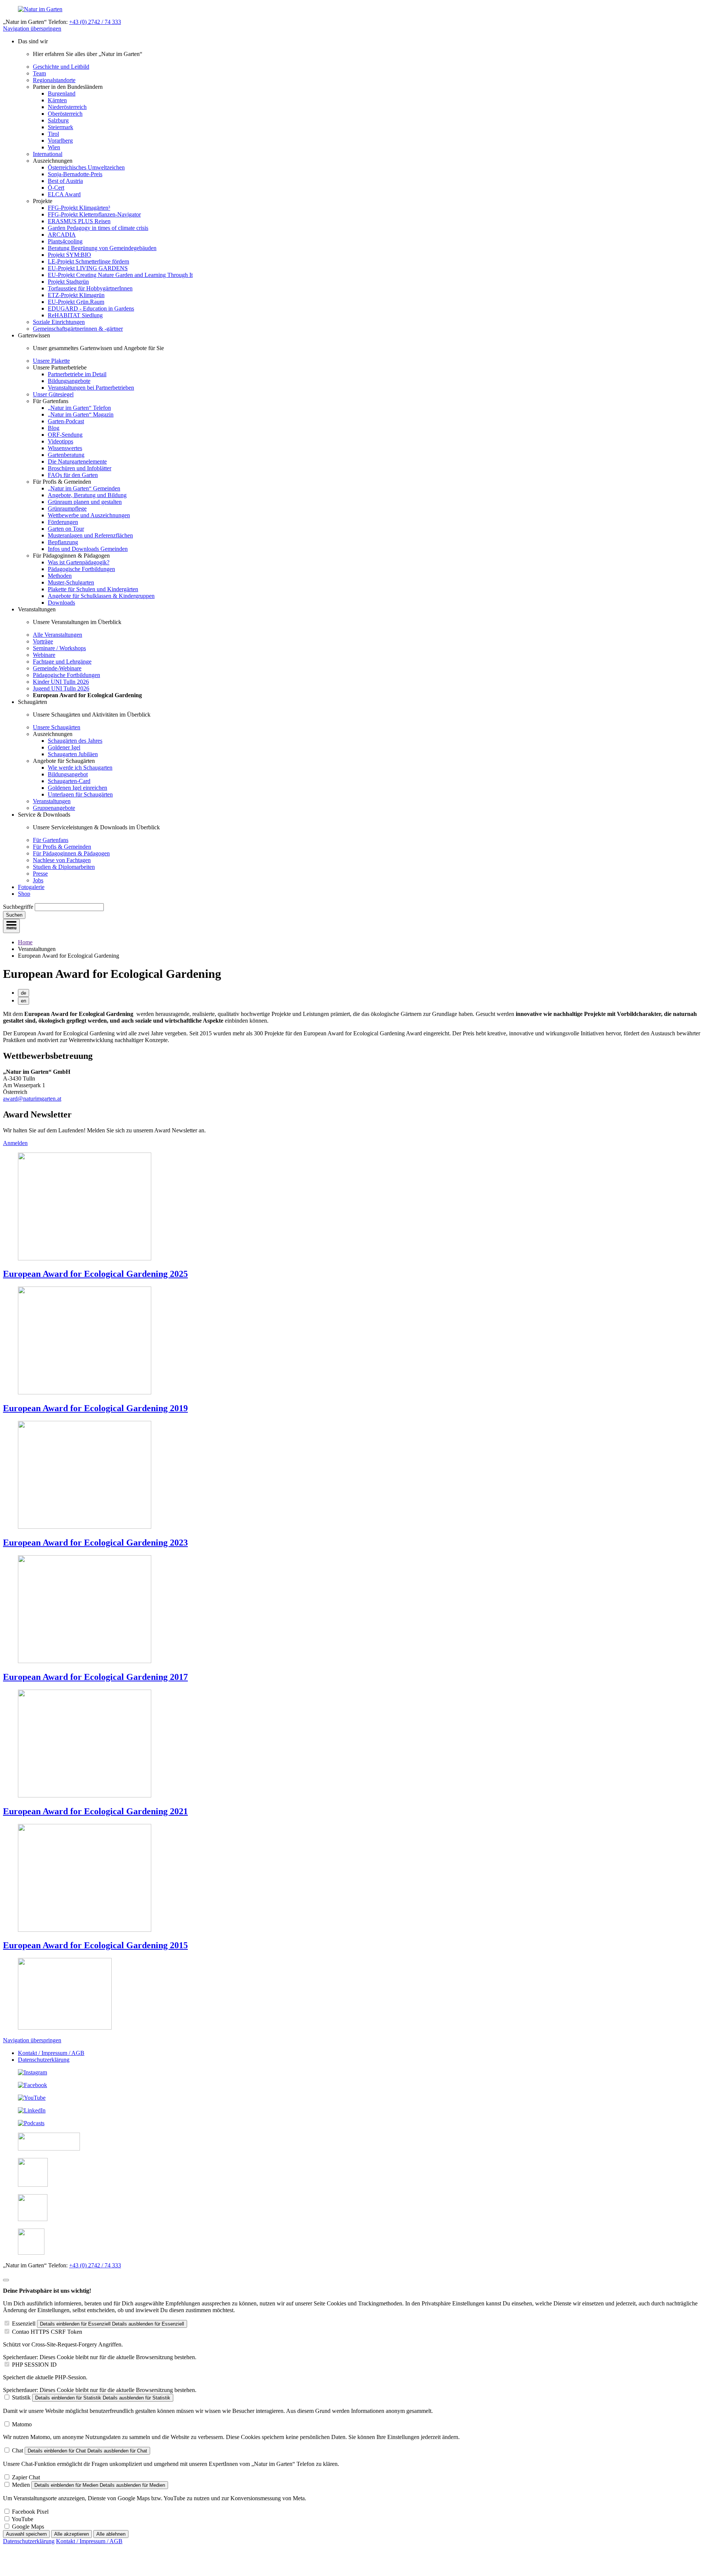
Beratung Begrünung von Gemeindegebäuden (102, 248)
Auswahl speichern (26, 2534)
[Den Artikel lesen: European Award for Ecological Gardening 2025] (85, 1258)
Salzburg (58, 120)
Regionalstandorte (54, 80)
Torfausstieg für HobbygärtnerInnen (90, 288)
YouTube (22, 2519)
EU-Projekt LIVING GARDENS (88, 268)
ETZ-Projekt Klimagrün (76, 295)
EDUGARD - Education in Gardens (91, 308)
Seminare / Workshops (59, 648)
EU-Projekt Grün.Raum (76, 302)
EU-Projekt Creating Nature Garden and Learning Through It (120, 275)
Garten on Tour (66, 529)
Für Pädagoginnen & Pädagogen (71, 853)
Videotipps (60, 441)
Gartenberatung (66, 455)
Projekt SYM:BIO (69, 255)
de (24, 993)
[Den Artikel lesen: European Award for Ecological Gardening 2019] (85, 1392)
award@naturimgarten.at (32, 1099)
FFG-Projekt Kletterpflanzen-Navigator (94, 214)
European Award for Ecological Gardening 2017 (95, 1677)
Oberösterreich (65, 114)
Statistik (21, 2397)
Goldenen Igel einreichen (77, 788)
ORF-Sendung (65, 435)
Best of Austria (65, 181)
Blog (54, 428)
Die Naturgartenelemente (77, 461)
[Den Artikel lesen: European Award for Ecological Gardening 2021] (85, 1795)
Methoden (60, 576)
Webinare (44, 655)
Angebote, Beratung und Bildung (87, 495)
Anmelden (15, 1143)
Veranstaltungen (52, 801)
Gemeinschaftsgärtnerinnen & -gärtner (78, 329)
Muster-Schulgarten (71, 582)
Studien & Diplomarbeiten (64, 867)
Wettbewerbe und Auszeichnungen (89, 515)
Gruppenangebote (54, 808)
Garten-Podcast (66, 421)
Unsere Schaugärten (57, 727)
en (24, 1001)
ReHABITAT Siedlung (75, 315)
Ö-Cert (56, 188)
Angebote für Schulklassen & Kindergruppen (101, 596)
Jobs (38, 880)
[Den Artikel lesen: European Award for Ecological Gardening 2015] (85, 1930)
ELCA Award (64, 194)
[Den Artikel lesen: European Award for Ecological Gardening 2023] (85, 1527)
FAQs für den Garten (73, 475)
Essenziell (24, 2324)
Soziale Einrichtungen (59, 322)
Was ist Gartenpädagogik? (79, 562)
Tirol (53, 134)
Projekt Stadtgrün (68, 282)
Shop (24, 894)
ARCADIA (62, 235)
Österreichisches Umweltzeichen (86, 167)
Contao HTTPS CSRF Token (47, 2332)
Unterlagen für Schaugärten (80, 794)
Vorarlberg (60, 141)
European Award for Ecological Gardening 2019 (95, 1408)
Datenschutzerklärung (44, 2060)
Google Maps (28, 2527)
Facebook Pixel (30, 2512)
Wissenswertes (65, 448)
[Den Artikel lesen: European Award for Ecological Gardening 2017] (85, 1661)
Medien (21, 2485)
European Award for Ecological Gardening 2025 (95, 1274)
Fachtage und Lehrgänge (62, 662)
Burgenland (62, 93)
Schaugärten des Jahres (75, 741)
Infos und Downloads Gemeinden (88, 549)
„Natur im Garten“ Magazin (81, 414)
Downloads (61, 603)
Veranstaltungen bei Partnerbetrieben (91, 388)
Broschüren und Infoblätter (80, 468)
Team (39, 73)
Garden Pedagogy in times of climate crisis (98, 228)
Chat (18, 2450)
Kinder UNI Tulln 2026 (61, 682)
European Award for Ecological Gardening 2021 (95, 1811)
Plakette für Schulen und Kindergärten (93, 589)
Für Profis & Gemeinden (62, 847)
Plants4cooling (65, 241)
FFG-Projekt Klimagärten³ (79, 208)
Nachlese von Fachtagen (62, 860)
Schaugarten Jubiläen (73, 754)
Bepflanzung (63, 542)
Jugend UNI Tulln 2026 (61, 688)
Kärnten (57, 100)
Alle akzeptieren (72, 2534)
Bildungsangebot (68, 774)
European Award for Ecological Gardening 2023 (95, 1543)
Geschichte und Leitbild (61, 67)
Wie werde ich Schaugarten (80, 768)
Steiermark (60, 127)
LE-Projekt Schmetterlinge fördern (89, 261)
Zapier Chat (26, 2477)
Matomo (22, 2424)
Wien (54, 147)
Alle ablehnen (111, 2534)
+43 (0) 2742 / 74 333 (95, 22)
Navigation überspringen (32, 29)
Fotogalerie (31, 887)
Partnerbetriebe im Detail (77, 374)
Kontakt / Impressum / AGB (51, 2053)
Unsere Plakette (51, 361)
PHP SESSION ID (34, 2365)
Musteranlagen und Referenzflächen (90, 535)
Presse (40, 874)
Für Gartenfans (51, 840)
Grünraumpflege (67, 509)
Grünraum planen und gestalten (85, 502)
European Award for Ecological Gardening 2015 (95, 1945)
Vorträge (43, 641)
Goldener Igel (64, 747)
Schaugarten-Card (69, 781)
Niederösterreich (67, 107)
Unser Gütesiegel (53, 394)
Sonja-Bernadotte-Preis (75, 174)
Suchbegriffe (18, 907)
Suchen (14, 915)
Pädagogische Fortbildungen (81, 569)
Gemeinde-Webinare (57, 668)
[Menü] (11, 926)
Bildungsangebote (69, 381)
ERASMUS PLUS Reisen (79, 221)
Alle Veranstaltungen (58, 635)
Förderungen (63, 522)
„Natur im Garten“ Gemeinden (84, 488)
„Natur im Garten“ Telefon (79, 408)
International (48, 154)
